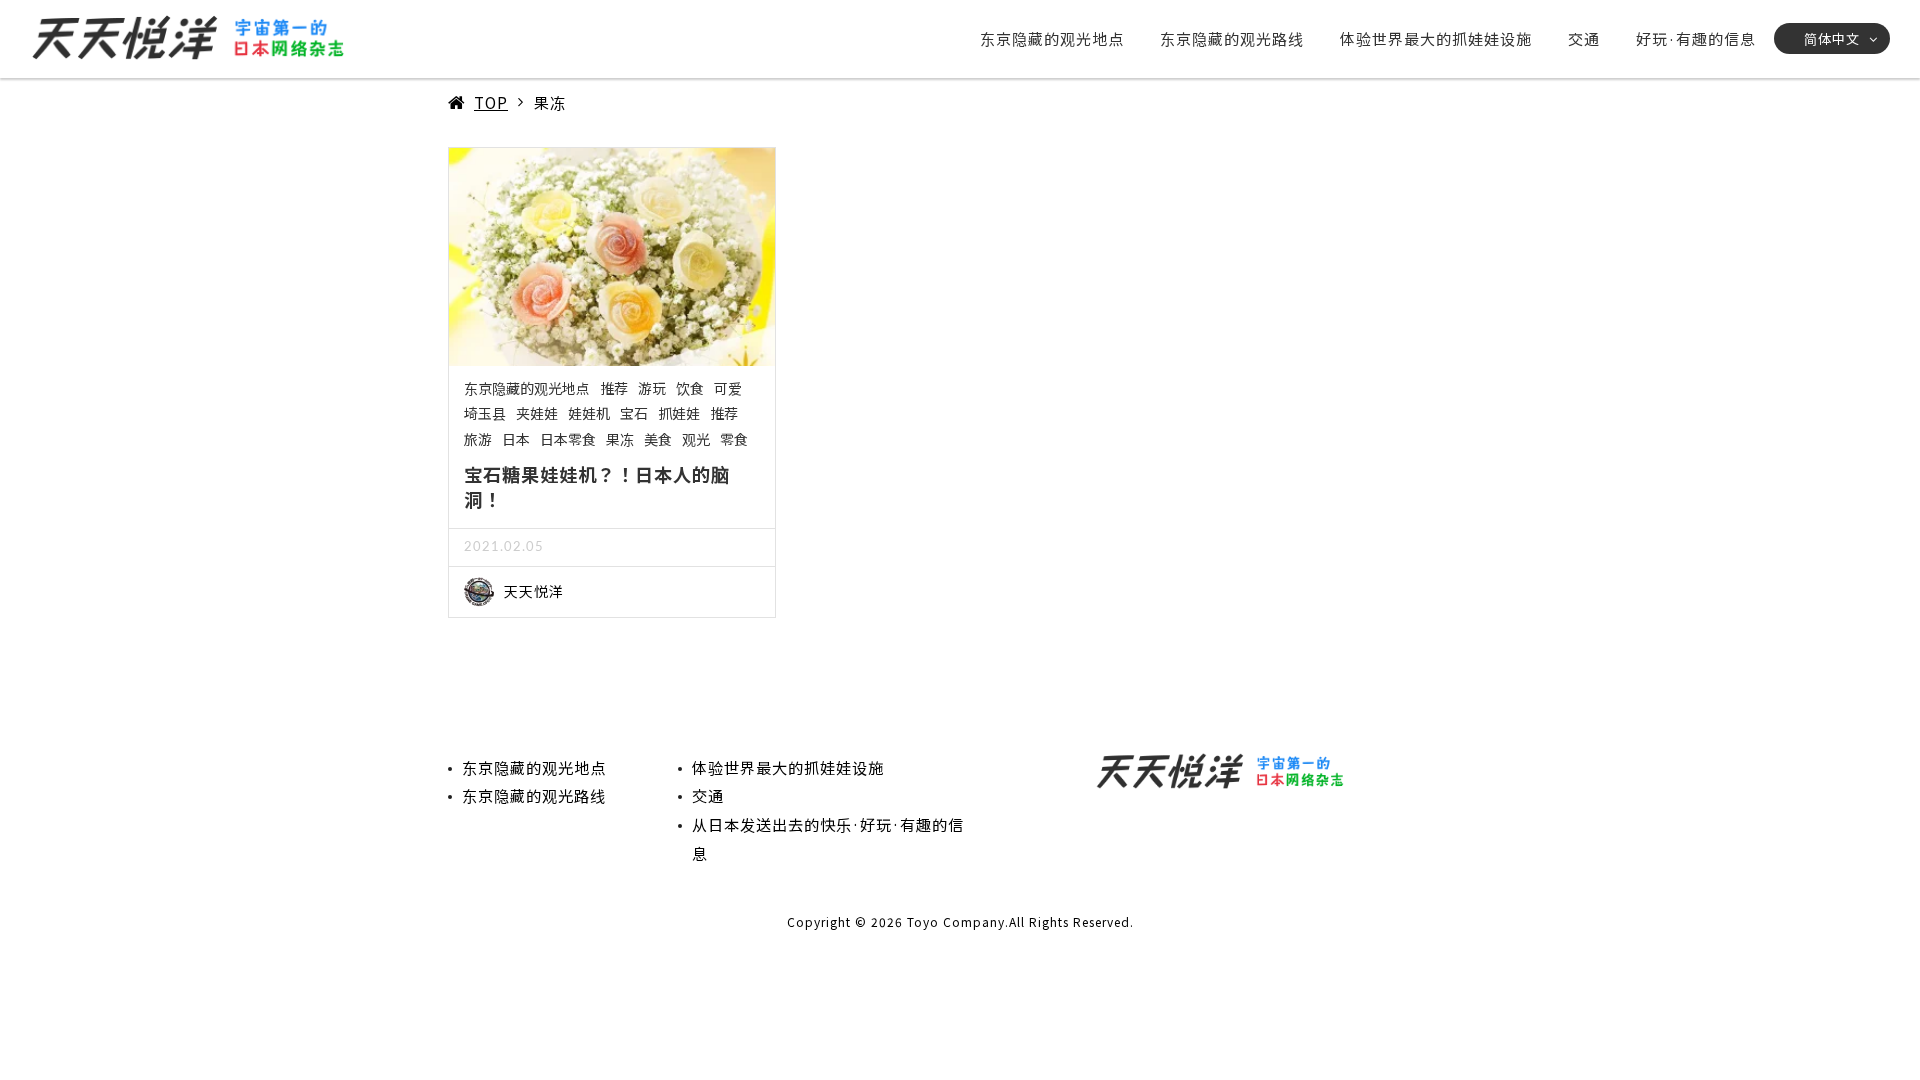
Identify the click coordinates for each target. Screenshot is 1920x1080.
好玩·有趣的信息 (1696, 38)
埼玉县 (485, 413)
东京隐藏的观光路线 (1232, 38)
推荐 (614, 388)
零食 (734, 439)
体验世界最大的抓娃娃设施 (1436, 38)
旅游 (478, 439)
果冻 (620, 439)
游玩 (652, 388)
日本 (516, 439)
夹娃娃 (537, 413)
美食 (658, 439)
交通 (1584, 38)
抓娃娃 (679, 413)
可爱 (728, 388)
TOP (491, 102)
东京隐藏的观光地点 (1052, 38)
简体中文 (1832, 38)
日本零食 (568, 439)
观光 (696, 439)
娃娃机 (589, 413)
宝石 (634, 413)
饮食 (690, 388)
